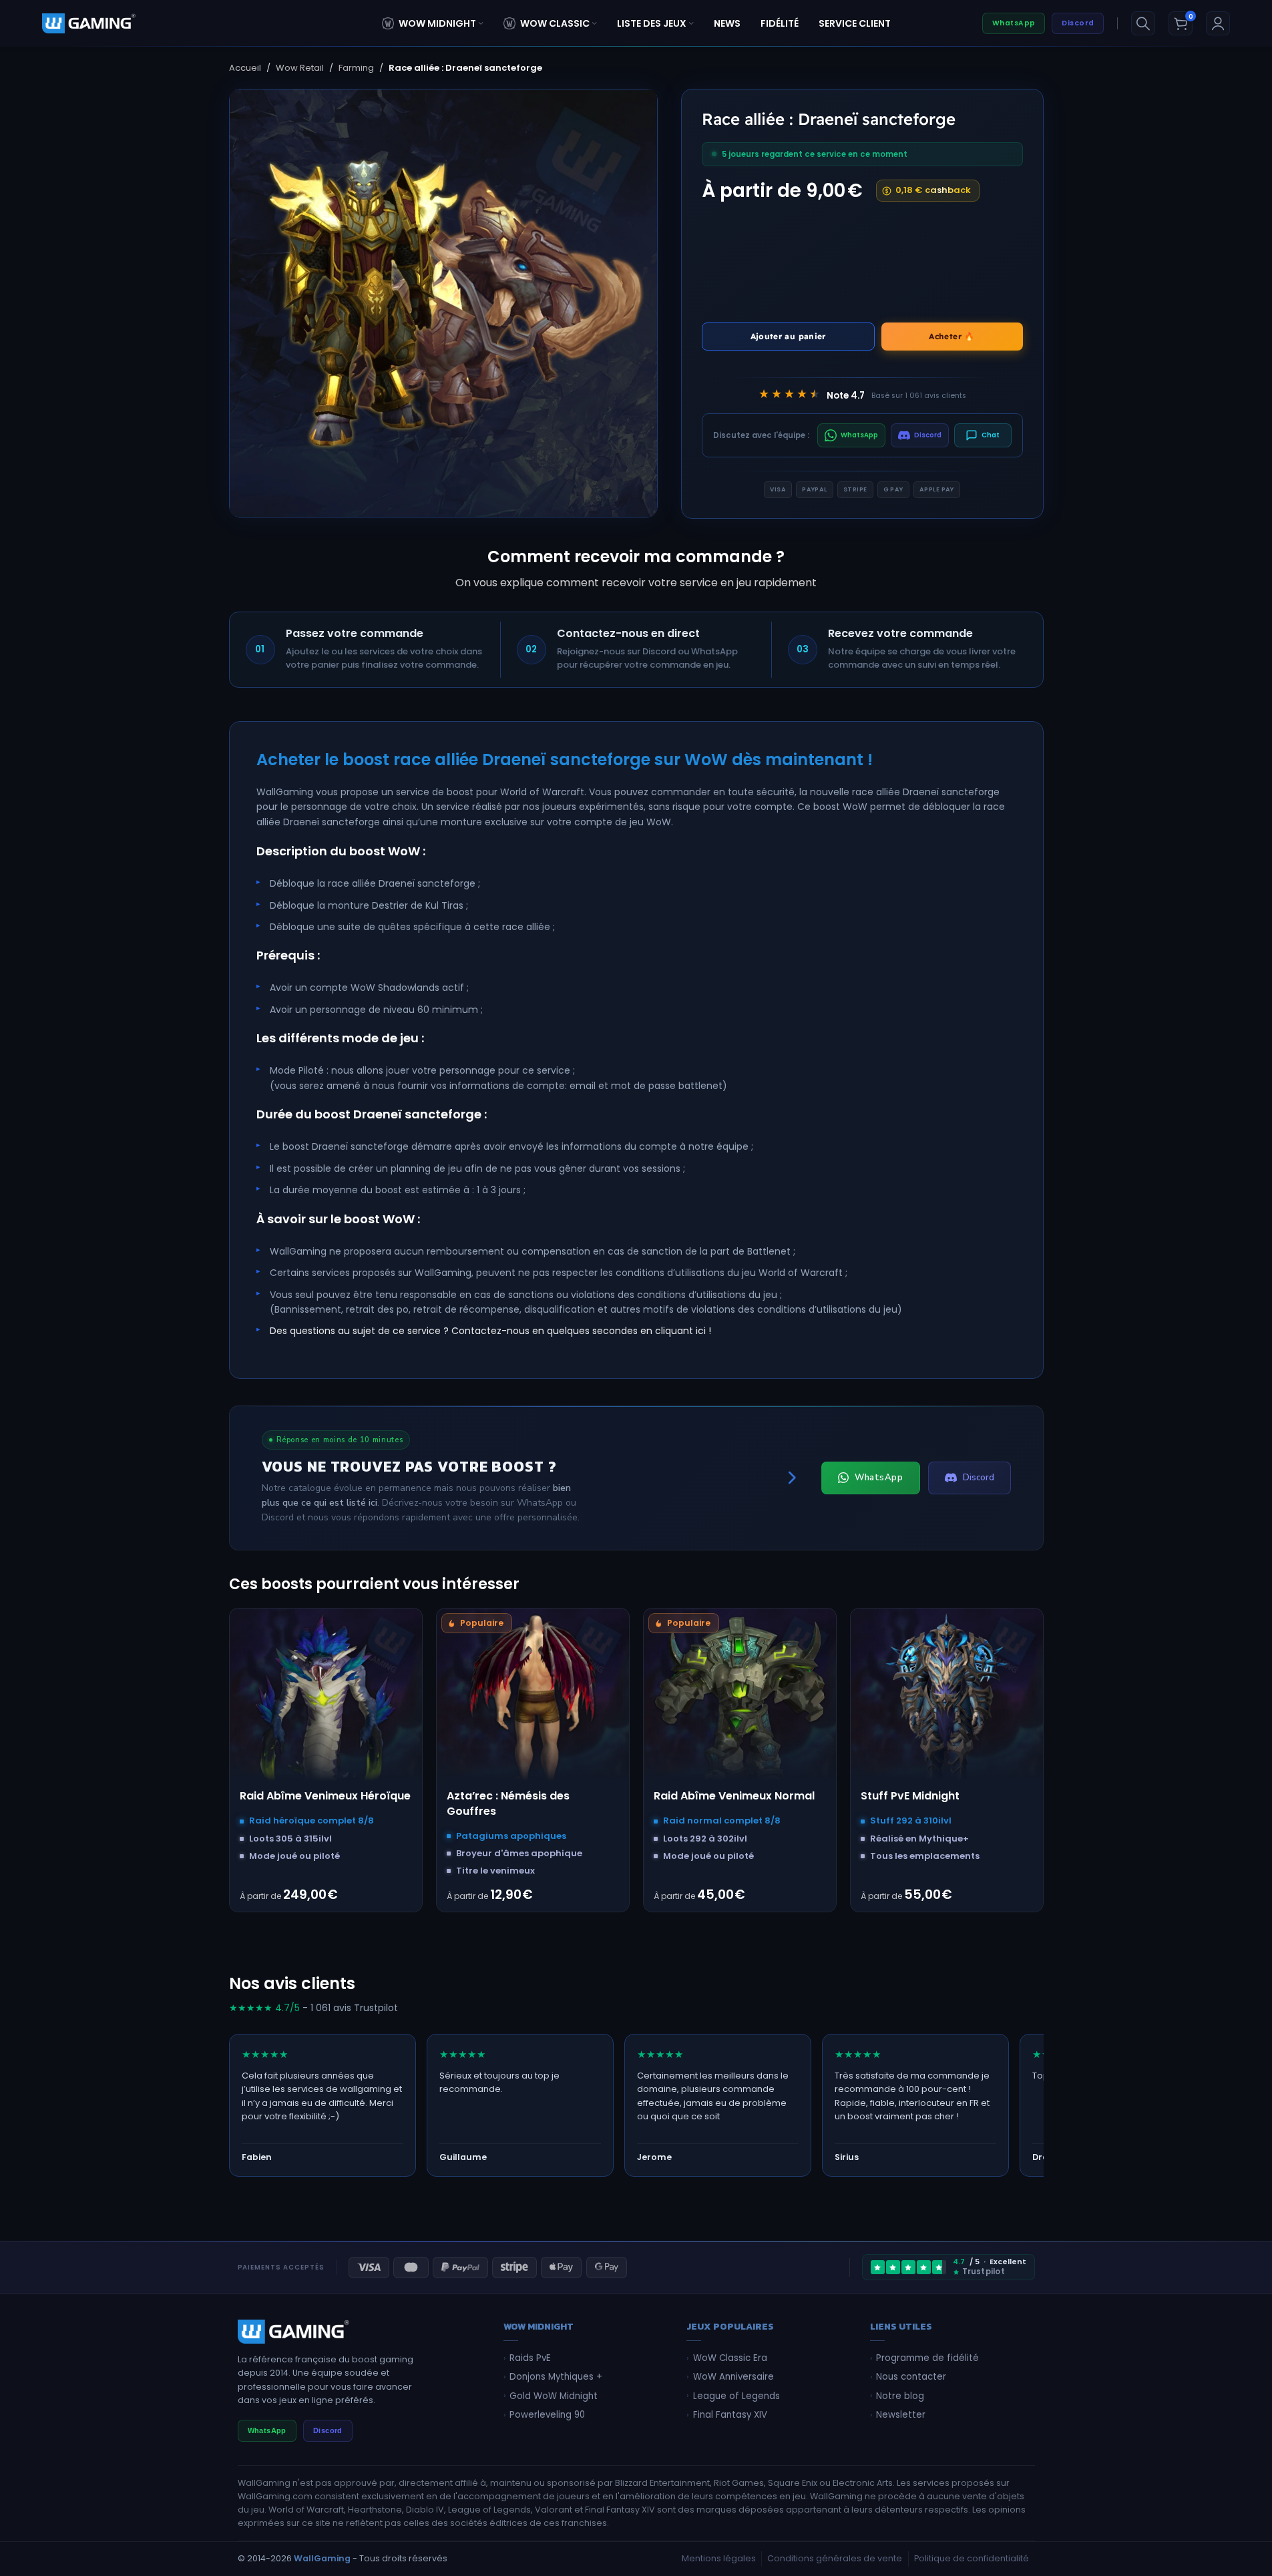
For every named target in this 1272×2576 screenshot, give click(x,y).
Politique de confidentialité (972, 2558)
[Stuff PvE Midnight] (947, 1705)
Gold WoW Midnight (554, 2396)
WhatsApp (1014, 23)
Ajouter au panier (788, 336)
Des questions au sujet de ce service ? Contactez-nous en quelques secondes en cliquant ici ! (490, 1331)
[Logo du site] (89, 23)
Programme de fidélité (927, 2358)
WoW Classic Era (730, 2358)
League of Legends (736, 2396)
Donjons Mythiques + (556, 2377)
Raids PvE (530, 2358)
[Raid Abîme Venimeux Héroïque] (326, 1705)
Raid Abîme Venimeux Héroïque (325, 1796)
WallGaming (322, 2558)
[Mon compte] (1218, 23)
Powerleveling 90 (547, 2415)
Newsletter (901, 2415)
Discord (1078, 23)
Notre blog (900, 2396)
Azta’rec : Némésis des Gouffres (508, 1803)
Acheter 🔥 (951, 336)
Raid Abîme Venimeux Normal (734, 1796)
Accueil (245, 68)
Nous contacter (911, 2377)
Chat (991, 435)
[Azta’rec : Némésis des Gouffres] (533, 1705)
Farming (356, 68)
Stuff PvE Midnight (910, 1796)
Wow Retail (300, 68)
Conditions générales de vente (835, 2558)
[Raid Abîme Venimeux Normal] (740, 1705)
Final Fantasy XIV (730, 2415)
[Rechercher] (1143, 23)
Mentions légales (719, 2558)
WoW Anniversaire (733, 2377)
